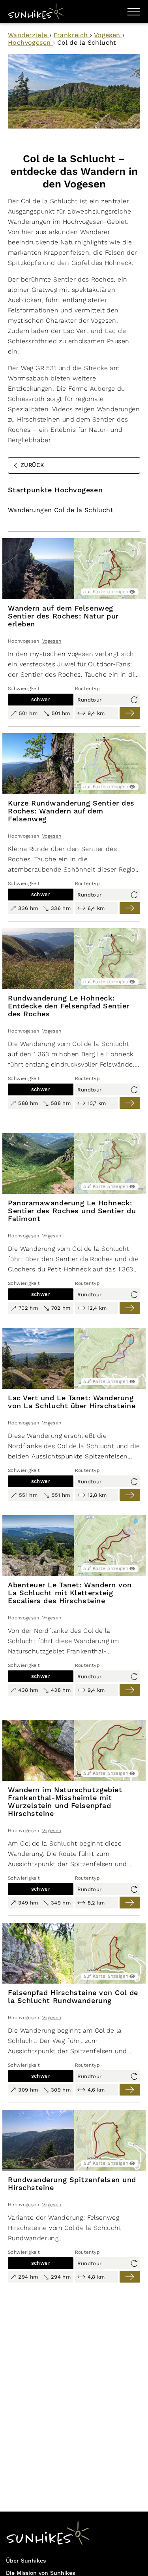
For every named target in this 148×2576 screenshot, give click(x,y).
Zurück (32, 465)
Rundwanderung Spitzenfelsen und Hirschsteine (72, 2184)
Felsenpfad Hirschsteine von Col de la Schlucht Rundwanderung (73, 1997)
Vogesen (108, 35)
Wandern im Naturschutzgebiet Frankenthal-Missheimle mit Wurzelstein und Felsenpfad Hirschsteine (65, 1802)
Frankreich (72, 35)
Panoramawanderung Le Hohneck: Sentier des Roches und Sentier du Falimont (72, 1211)
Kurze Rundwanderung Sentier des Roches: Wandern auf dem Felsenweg (71, 811)
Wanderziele (29, 35)
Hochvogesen (30, 43)
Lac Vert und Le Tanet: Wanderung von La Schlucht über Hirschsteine (72, 1402)
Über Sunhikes (26, 2561)
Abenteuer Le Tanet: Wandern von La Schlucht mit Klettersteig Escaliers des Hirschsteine (70, 1593)
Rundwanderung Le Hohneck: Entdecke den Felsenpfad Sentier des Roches (69, 1006)
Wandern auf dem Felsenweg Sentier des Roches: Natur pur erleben (63, 616)
